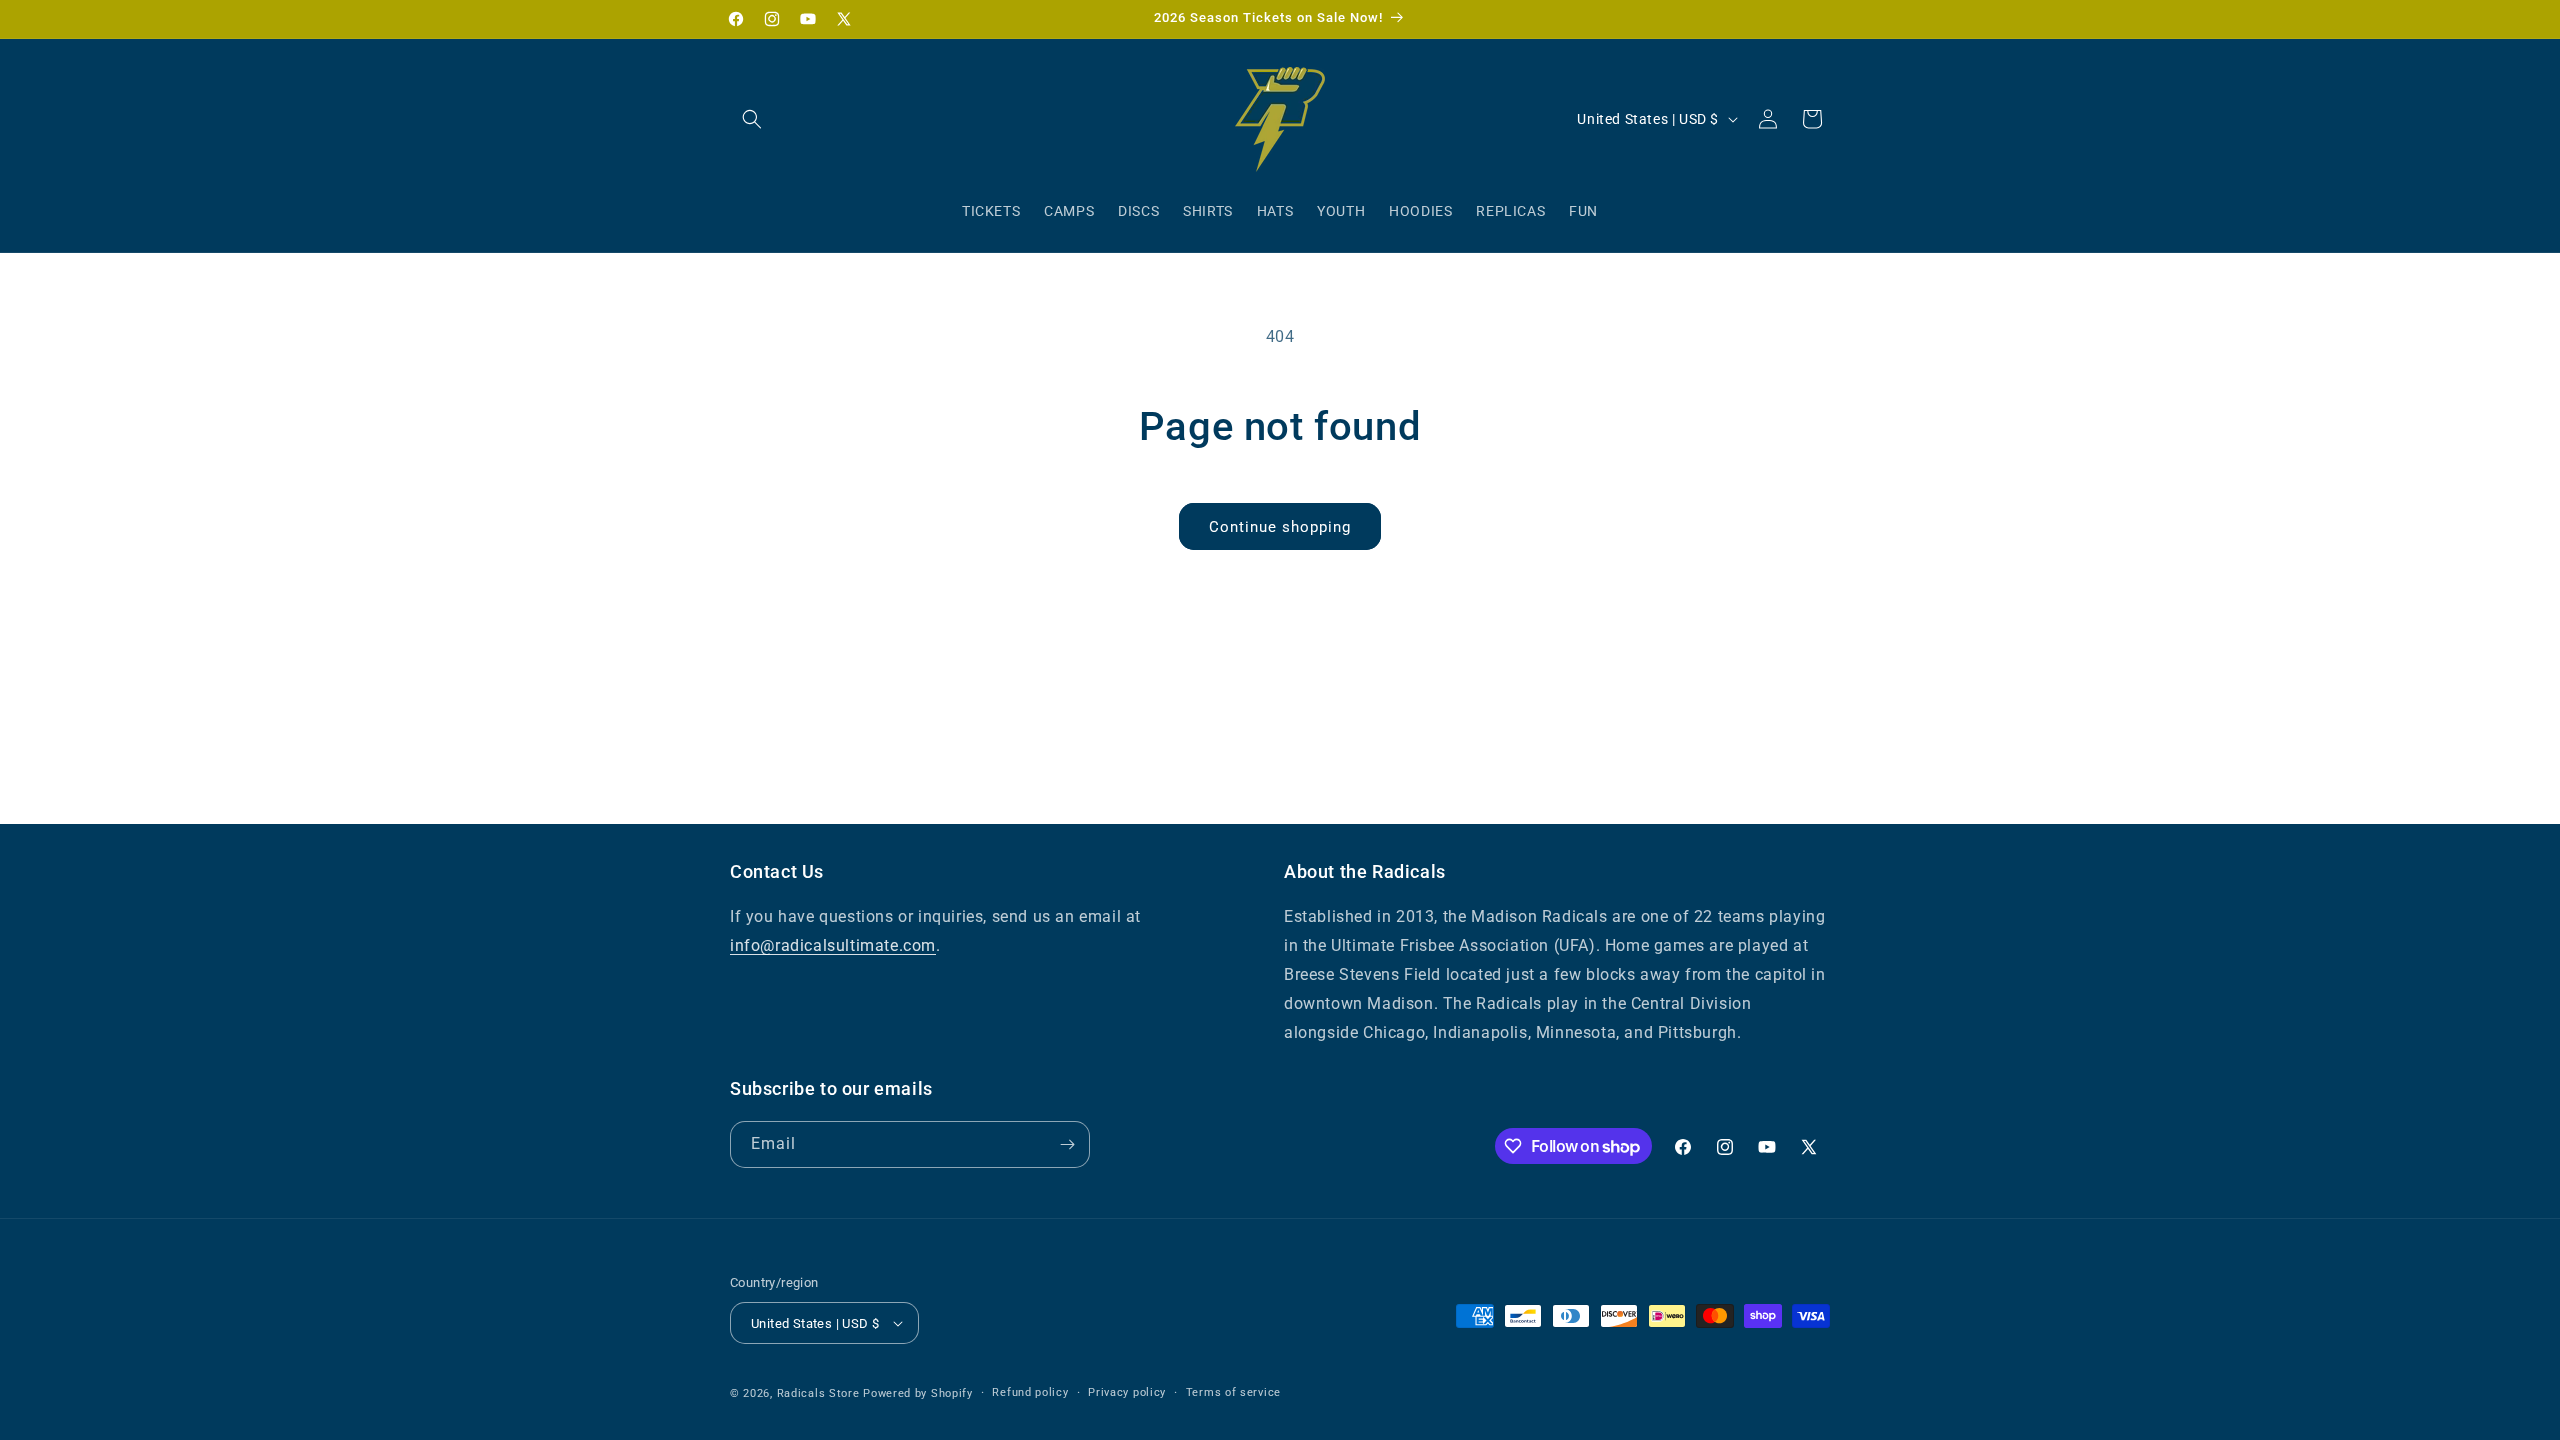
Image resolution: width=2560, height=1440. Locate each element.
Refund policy (1030, 1392)
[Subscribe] (1067, 1144)
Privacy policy (1127, 1392)
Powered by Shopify (918, 1393)
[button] (752, 119)
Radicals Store (818, 1393)
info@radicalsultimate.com (833, 945)
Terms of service (1233, 1392)
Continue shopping (1280, 527)
